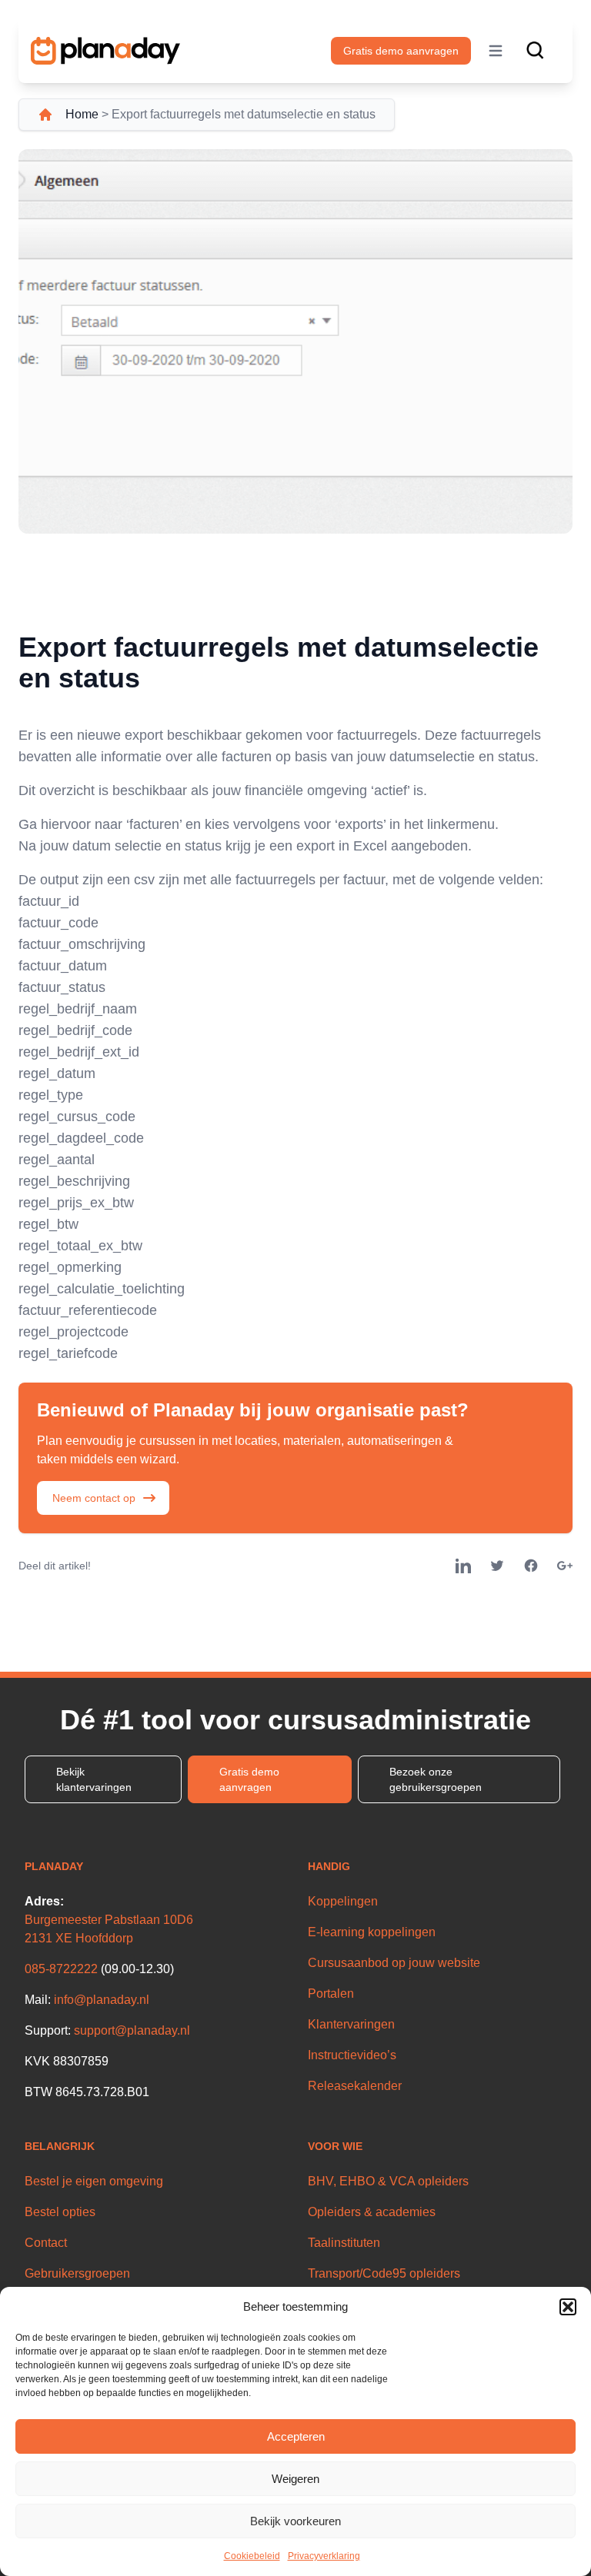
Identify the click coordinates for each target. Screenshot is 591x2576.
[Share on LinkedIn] (463, 1566)
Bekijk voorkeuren (295, 2521)
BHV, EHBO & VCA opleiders (388, 2181)
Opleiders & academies (372, 2212)
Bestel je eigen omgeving (94, 2181)
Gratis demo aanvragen (401, 51)
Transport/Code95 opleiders (384, 2273)
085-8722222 (61, 1969)
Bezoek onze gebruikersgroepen (436, 1779)
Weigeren (295, 2479)
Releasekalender (355, 2086)
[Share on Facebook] (531, 1566)
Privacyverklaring (324, 2556)
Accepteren (296, 2436)
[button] (568, 2307)
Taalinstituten (344, 2243)
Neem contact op (94, 1498)
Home (82, 114)
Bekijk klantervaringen (94, 1779)
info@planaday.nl (102, 2000)
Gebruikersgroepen (77, 2273)
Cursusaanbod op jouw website (394, 1963)
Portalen (331, 1994)
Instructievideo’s (352, 2055)
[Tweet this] (497, 1566)
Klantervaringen (351, 2024)
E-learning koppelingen (372, 1932)
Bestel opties (60, 2212)
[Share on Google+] (565, 1566)
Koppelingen (343, 1901)
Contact (46, 2243)
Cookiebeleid (252, 2556)
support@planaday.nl (132, 2030)
